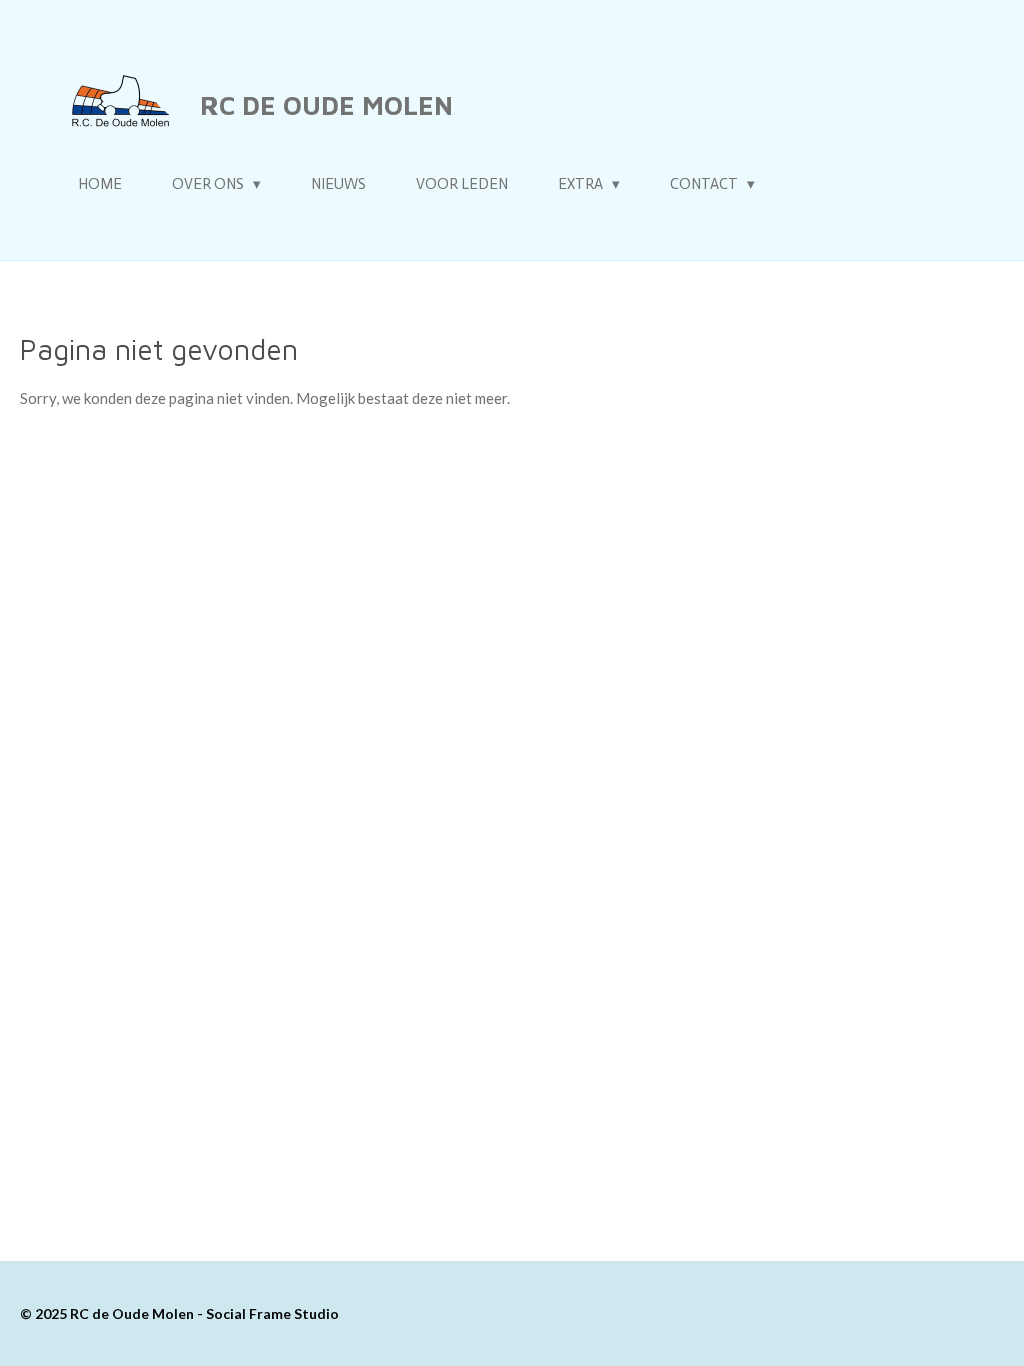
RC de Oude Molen (326, 105)
